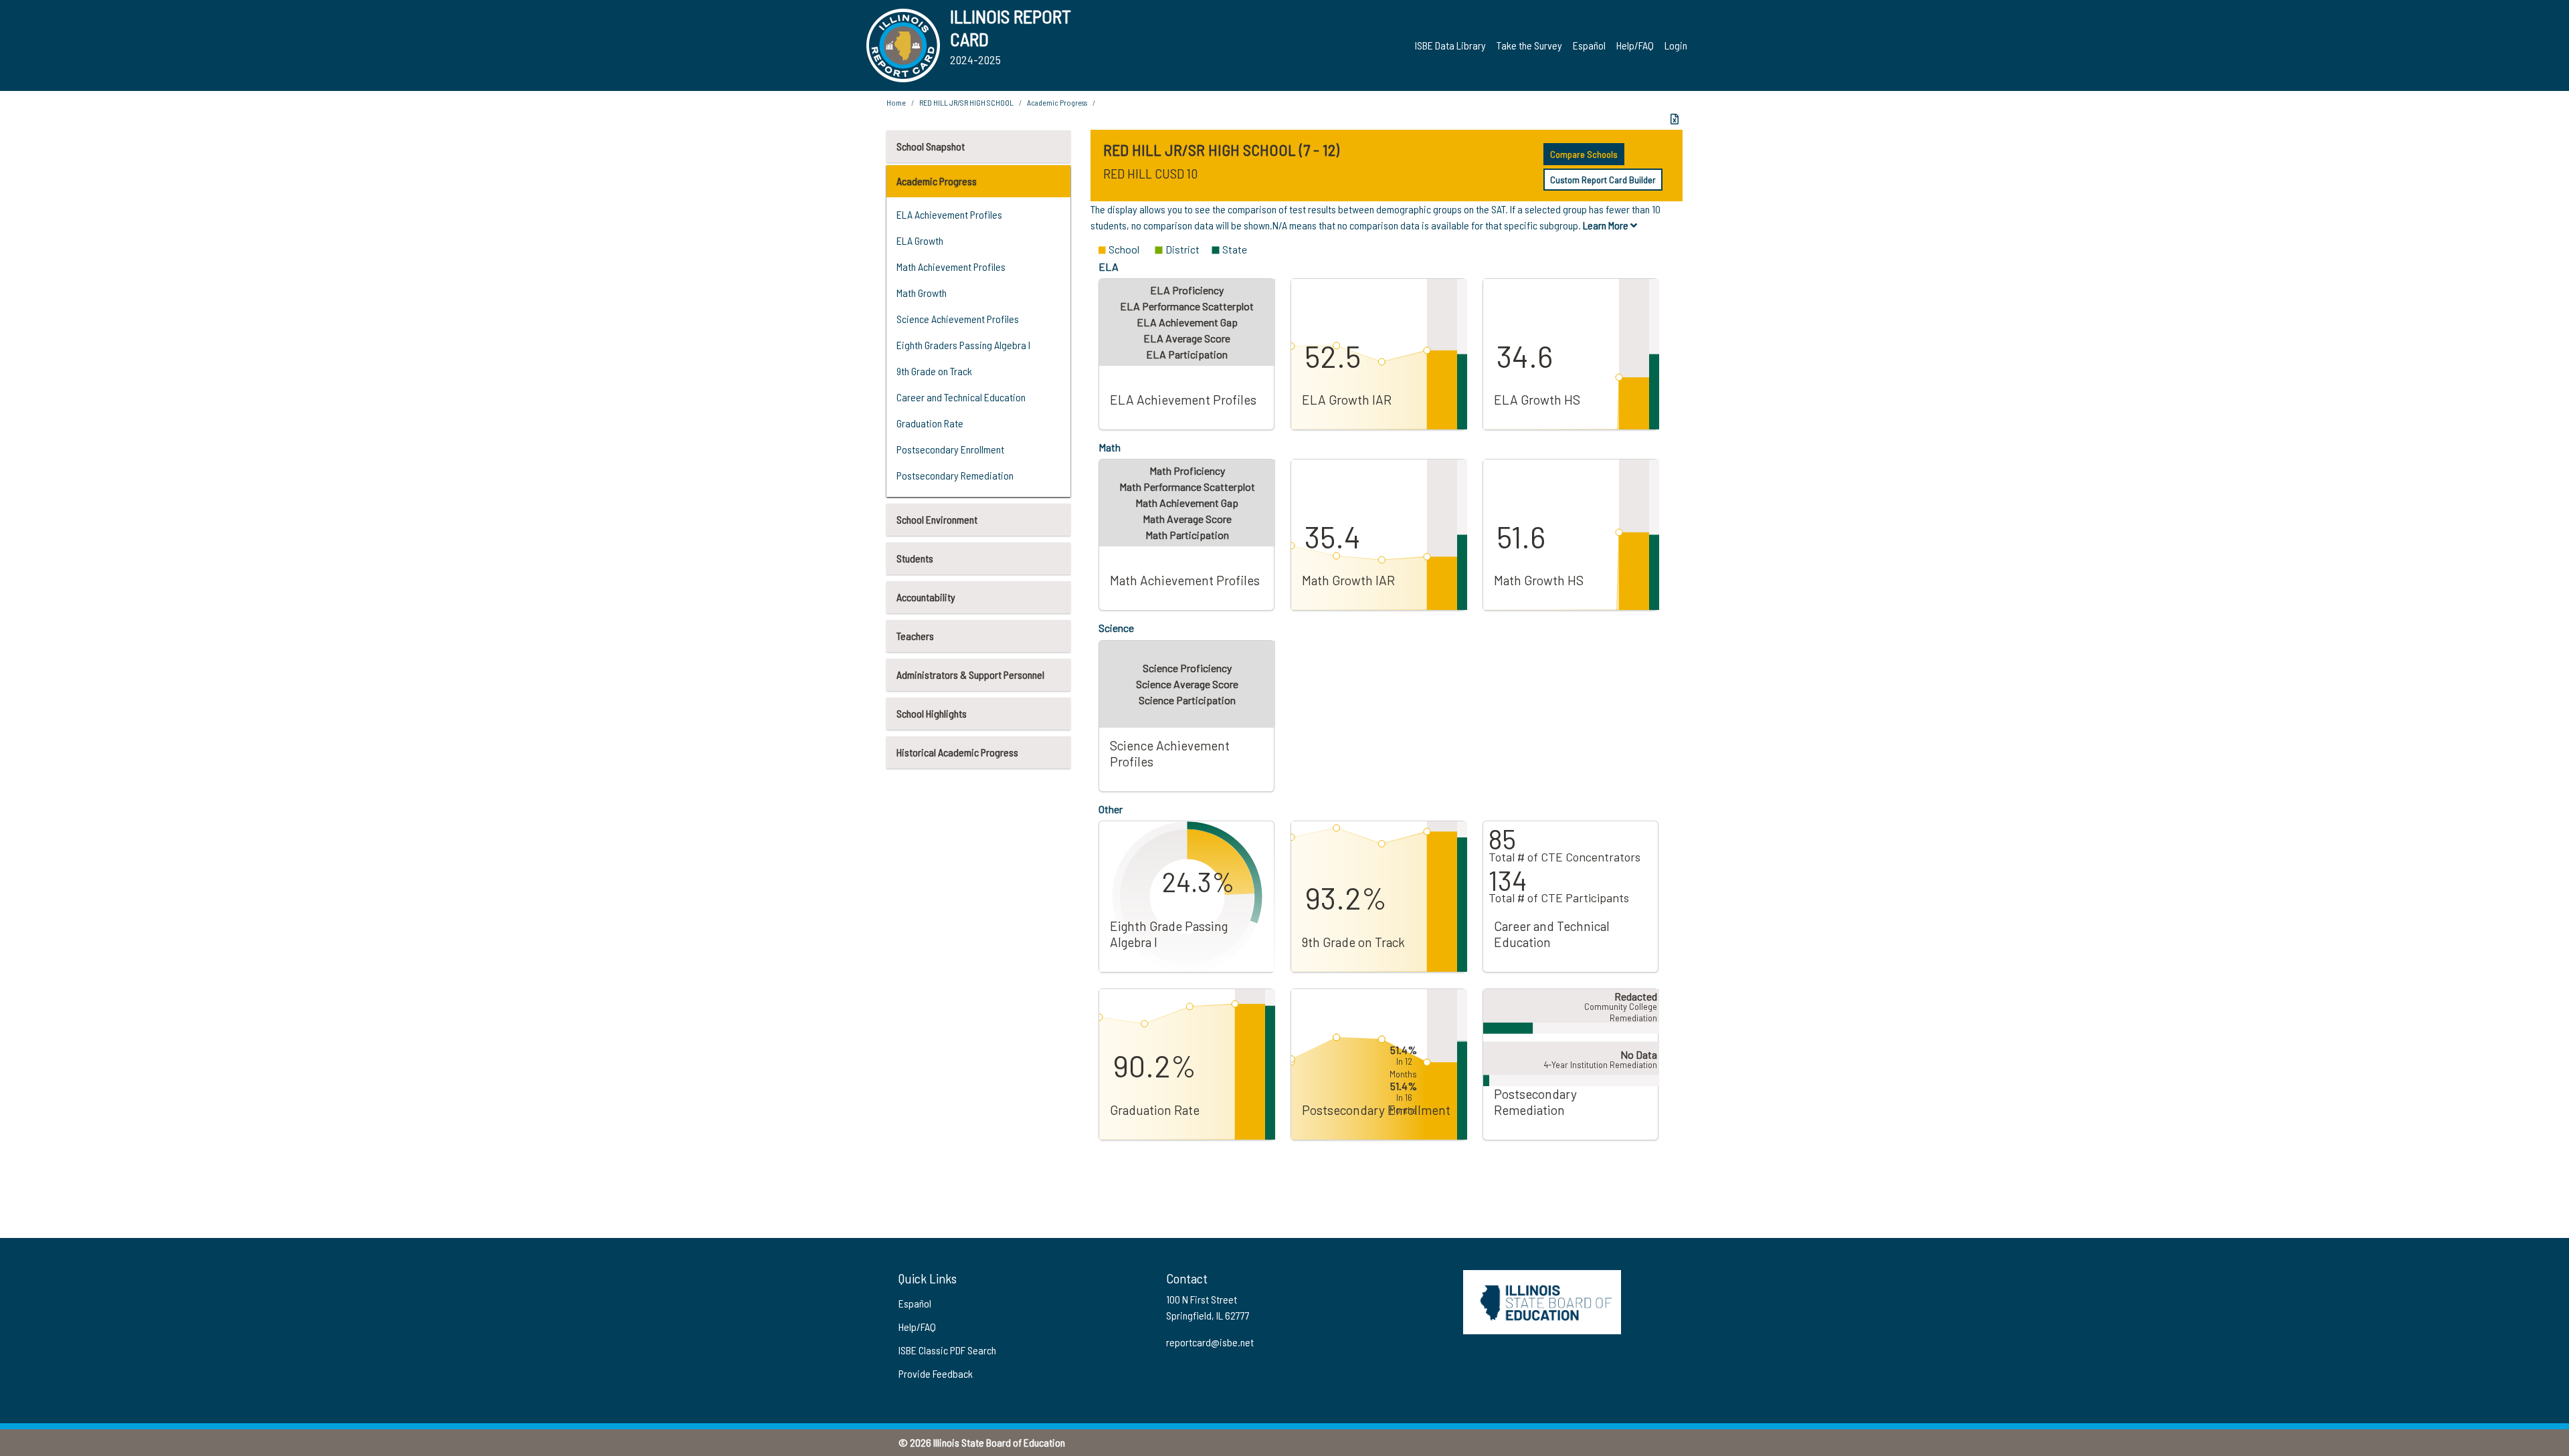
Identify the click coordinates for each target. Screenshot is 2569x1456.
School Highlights (932, 713)
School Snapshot (931, 146)
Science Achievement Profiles (958, 319)
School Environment (937, 519)
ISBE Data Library (1450, 45)
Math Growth (922, 293)
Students (915, 558)
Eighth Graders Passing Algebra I (963, 345)
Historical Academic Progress (957, 752)
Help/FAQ (1635, 45)
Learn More (1607, 225)
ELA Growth (920, 240)
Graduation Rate (930, 423)
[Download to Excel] (1675, 119)
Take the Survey (1529, 45)
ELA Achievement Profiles (949, 214)
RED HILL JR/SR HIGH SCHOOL (966, 102)
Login (1676, 45)
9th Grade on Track (934, 371)
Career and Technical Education (961, 397)
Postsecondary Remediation (955, 475)
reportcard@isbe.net (1210, 1342)
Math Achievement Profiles (951, 267)
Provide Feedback (936, 1373)
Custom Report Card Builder (1603, 180)
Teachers (915, 636)
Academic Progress (937, 181)
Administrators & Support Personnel (970, 674)
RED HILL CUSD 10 (1150, 173)
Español (1589, 45)
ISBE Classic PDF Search (947, 1350)
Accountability (926, 597)
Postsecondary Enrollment (950, 449)
